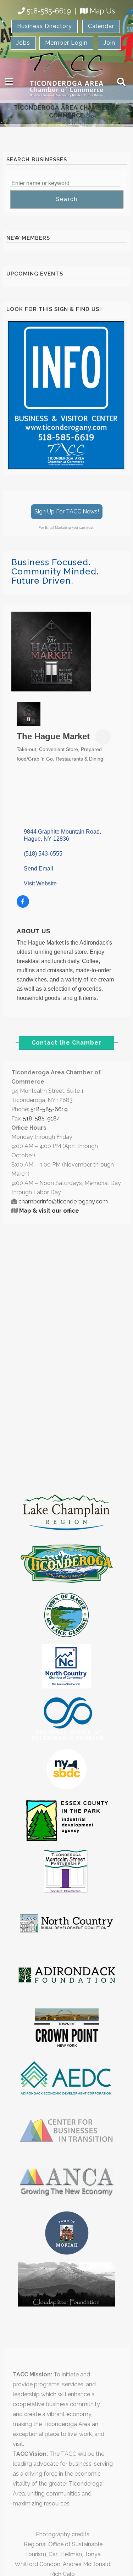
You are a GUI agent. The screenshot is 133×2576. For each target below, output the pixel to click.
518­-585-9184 (42, 1119)
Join (109, 43)
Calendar (101, 26)
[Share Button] (103, 737)
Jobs (23, 43)
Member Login (66, 43)
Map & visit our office (49, 1211)
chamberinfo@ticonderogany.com (63, 1201)
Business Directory (45, 26)
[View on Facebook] (23, 906)
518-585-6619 (49, 11)
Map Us (102, 11)
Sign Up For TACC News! (67, 511)
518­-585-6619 (49, 1109)
